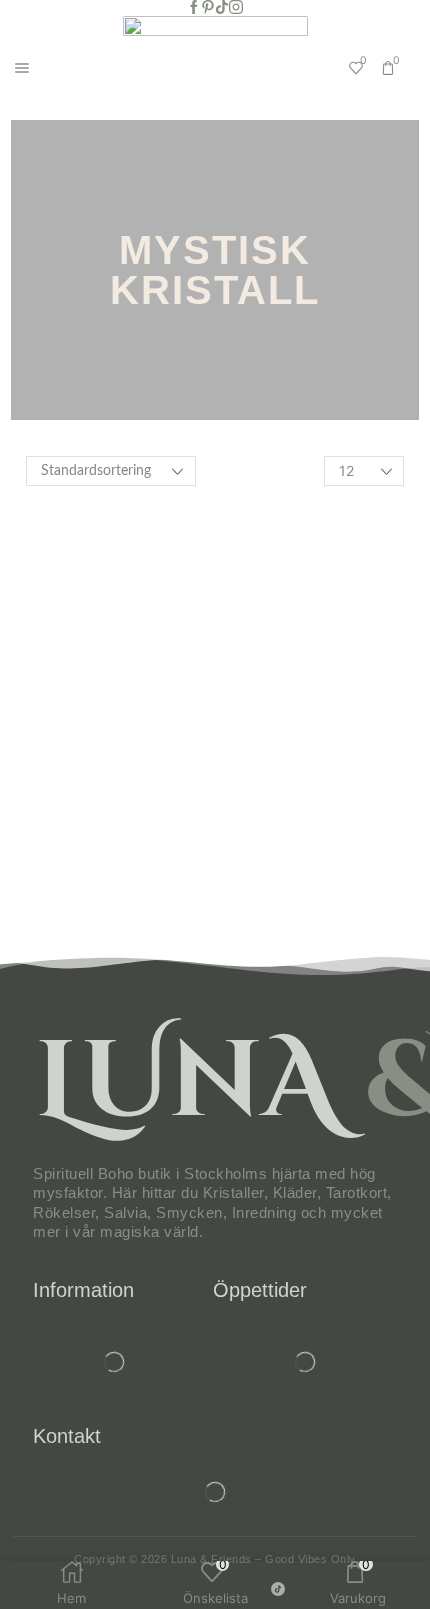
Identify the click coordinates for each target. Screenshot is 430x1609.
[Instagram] (236, 8)
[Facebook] (194, 8)
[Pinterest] (208, 8)
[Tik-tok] (222, 8)
